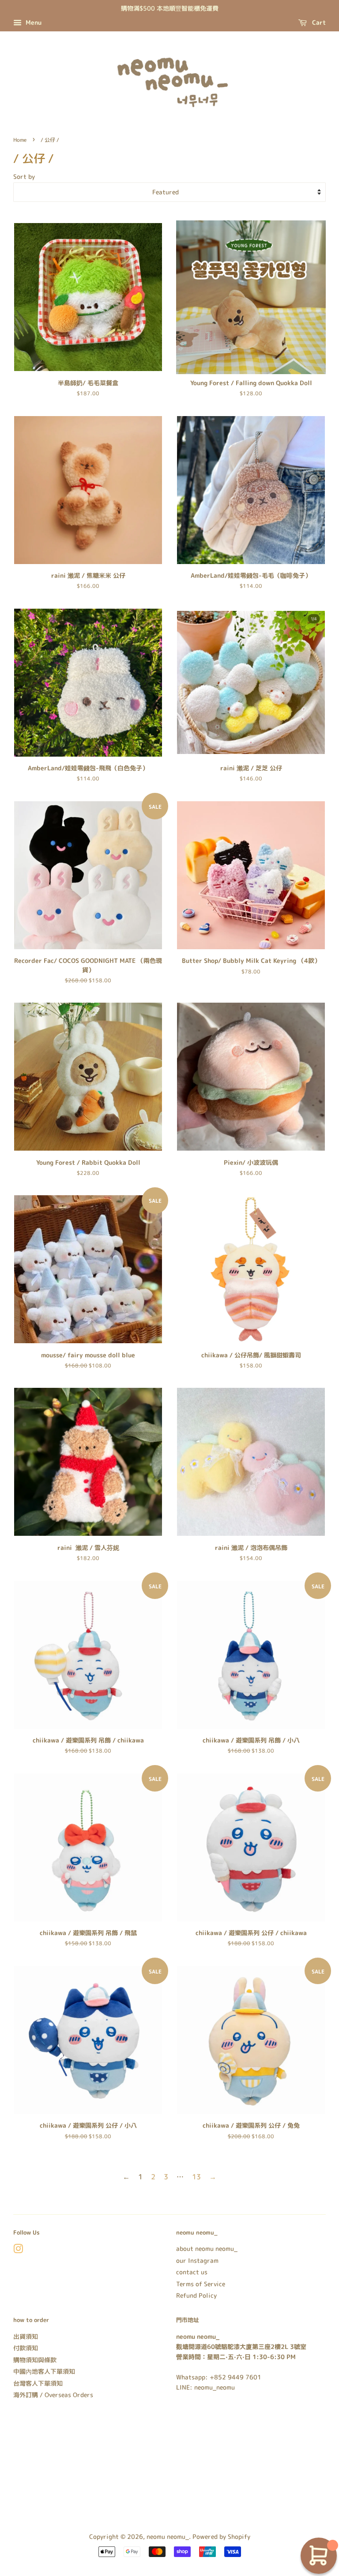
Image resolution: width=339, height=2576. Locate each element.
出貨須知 (26, 2336)
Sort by (24, 177)
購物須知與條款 (35, 2360)
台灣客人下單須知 (38, 2383)
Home (20, 140)
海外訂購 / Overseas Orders (53, 2395)
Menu (33, 22)
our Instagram (197, 2260)
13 (196, 2177)
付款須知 (26, 2348)
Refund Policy (196, 2295)
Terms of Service (201, 2284)
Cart (318, 22)
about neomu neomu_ (207, 2248)
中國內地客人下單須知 (44, 2371)
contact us (192, 2272)
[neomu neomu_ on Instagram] (18, 2250)
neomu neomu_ (168, 2536)
